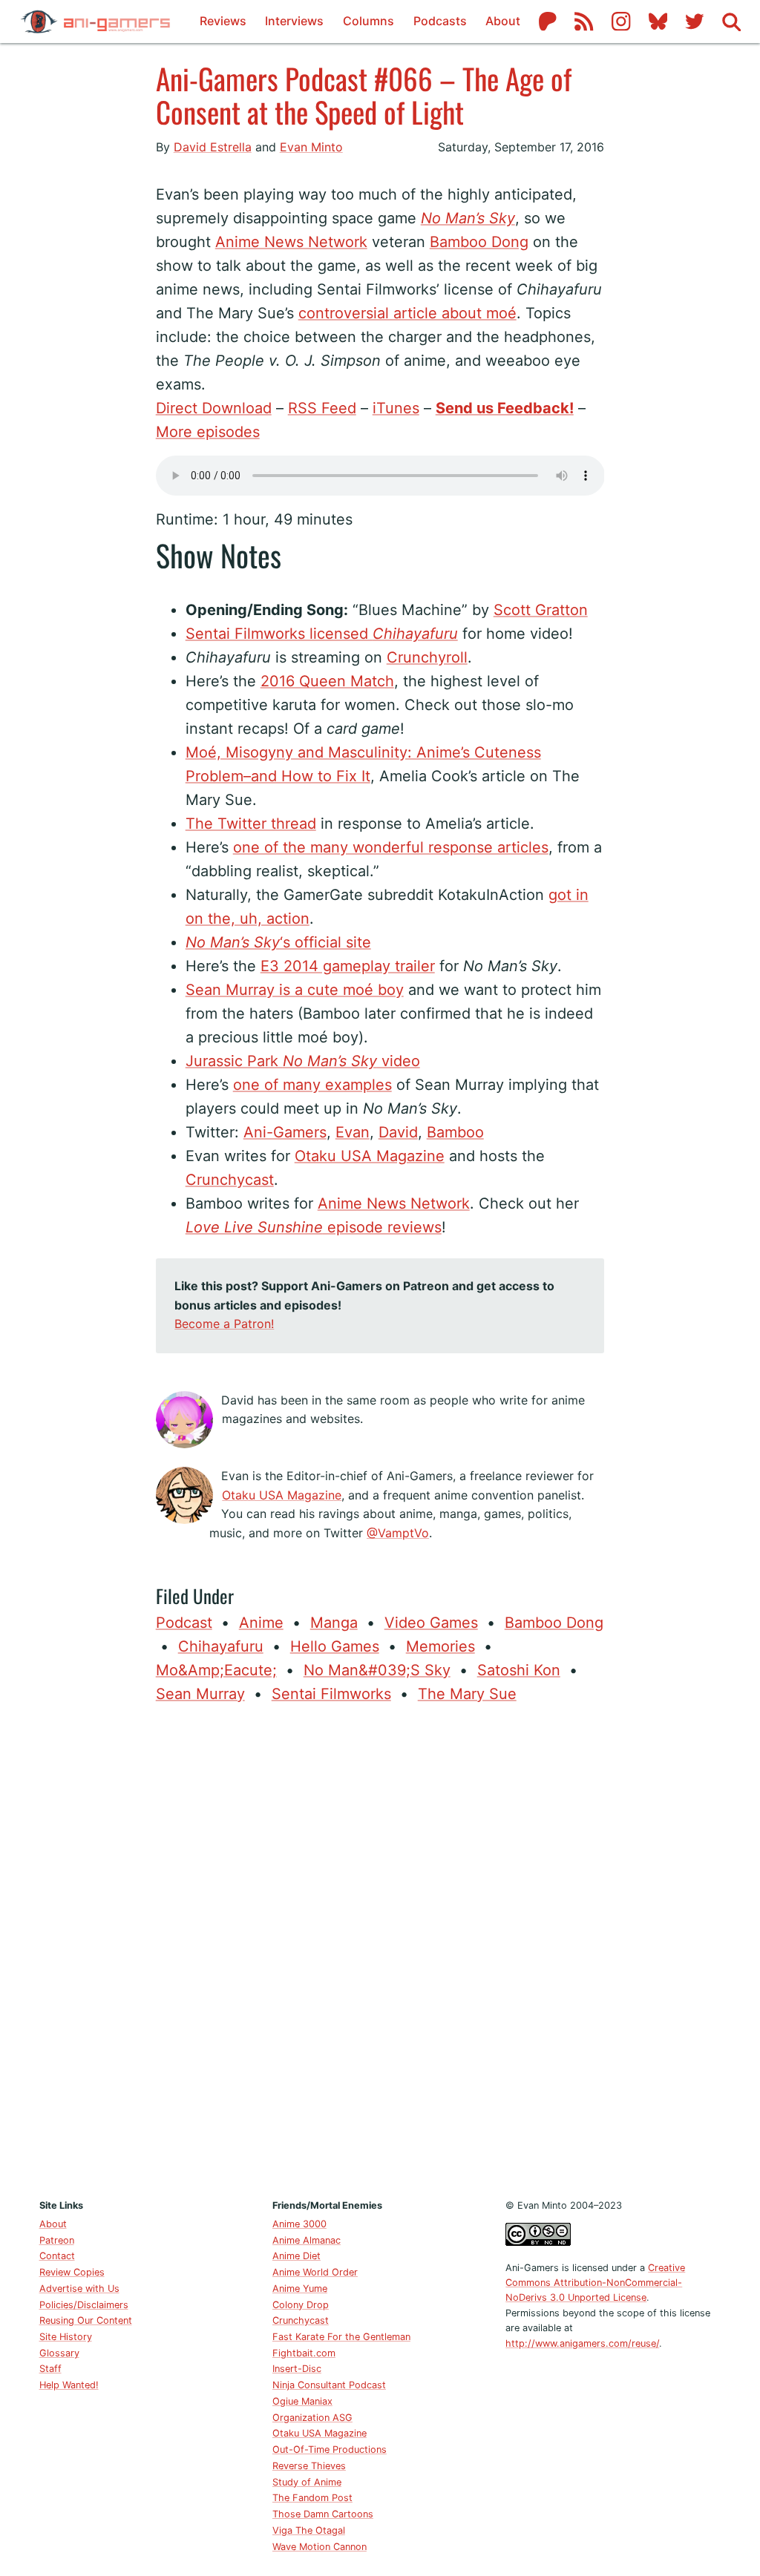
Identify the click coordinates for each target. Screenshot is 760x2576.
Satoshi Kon (519, 1670)
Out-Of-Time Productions (330, 2449)
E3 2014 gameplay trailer (348, 966)
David (398, 1132)
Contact (57, 2256)
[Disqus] (380, 1948)
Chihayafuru (221, 1646)
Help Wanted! (69, 2385)
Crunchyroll (427, 657)
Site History (66, 2337)
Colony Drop (301, 2305)
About (503, 21)
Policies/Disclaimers (84, 2305)
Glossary (59, 2353)
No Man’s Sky (468, 218)
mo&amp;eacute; (216, 1670)
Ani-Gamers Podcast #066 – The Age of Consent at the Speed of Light (364, 95)
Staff (50, 2369)
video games (431, 1623)
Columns (368, 21)
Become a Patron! (224, 1324)
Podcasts (440, 21)
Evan (353, 1132)
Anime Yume (300, 2288)
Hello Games (335, 1646)
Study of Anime (307, 2482)
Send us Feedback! (505, 408)
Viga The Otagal (309, 2530)
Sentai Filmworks (331, 1694)
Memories (440, 1646)
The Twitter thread (251, 824)
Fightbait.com (304, 2353)
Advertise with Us (79, 2288)
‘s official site (278, 942)
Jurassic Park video (303, 1061)
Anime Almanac (307, 2240)
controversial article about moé (407, 313)
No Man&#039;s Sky (377, 1670)
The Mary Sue (467, 1694)
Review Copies (72, 2272)
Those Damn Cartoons (323, 2514)
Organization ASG (312, 2418)
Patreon (57, 2240)
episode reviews (314, 1227)
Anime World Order (315, 2272)
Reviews (223, 21)
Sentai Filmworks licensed (322, 634)
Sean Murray (200, 1694)
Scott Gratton (541, 610)
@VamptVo (398, 1533)
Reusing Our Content (86, 2320)
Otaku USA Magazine (370, 1156)
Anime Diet (297, 2256)
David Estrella (213, 147)
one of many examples (312, 1085)
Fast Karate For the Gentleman (341, 2337)
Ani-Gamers (285, 1132)
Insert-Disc (297, 2369)
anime (261, 1623)
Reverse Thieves (309, 2466)
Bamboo (455, 1132)
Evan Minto (311, 147)
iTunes (396, 408)
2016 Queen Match (327, 681)
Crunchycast (230, 1180)
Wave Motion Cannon (320, 2547)
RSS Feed (322, 408)
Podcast (184, 1623)
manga (334, 1623)
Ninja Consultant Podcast (329, 2385)
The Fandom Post (312, 2498)
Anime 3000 (299, 2224)
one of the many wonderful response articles (391, 847)
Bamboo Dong (479, 242)
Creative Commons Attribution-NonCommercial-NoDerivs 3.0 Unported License (595, 2283)
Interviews (294, 21)
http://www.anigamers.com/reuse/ (582, 2343)
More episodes (208, 432)
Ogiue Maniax (302, 2401)
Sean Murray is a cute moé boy (295, 990)
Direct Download (214, 408)
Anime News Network (291, 242)
